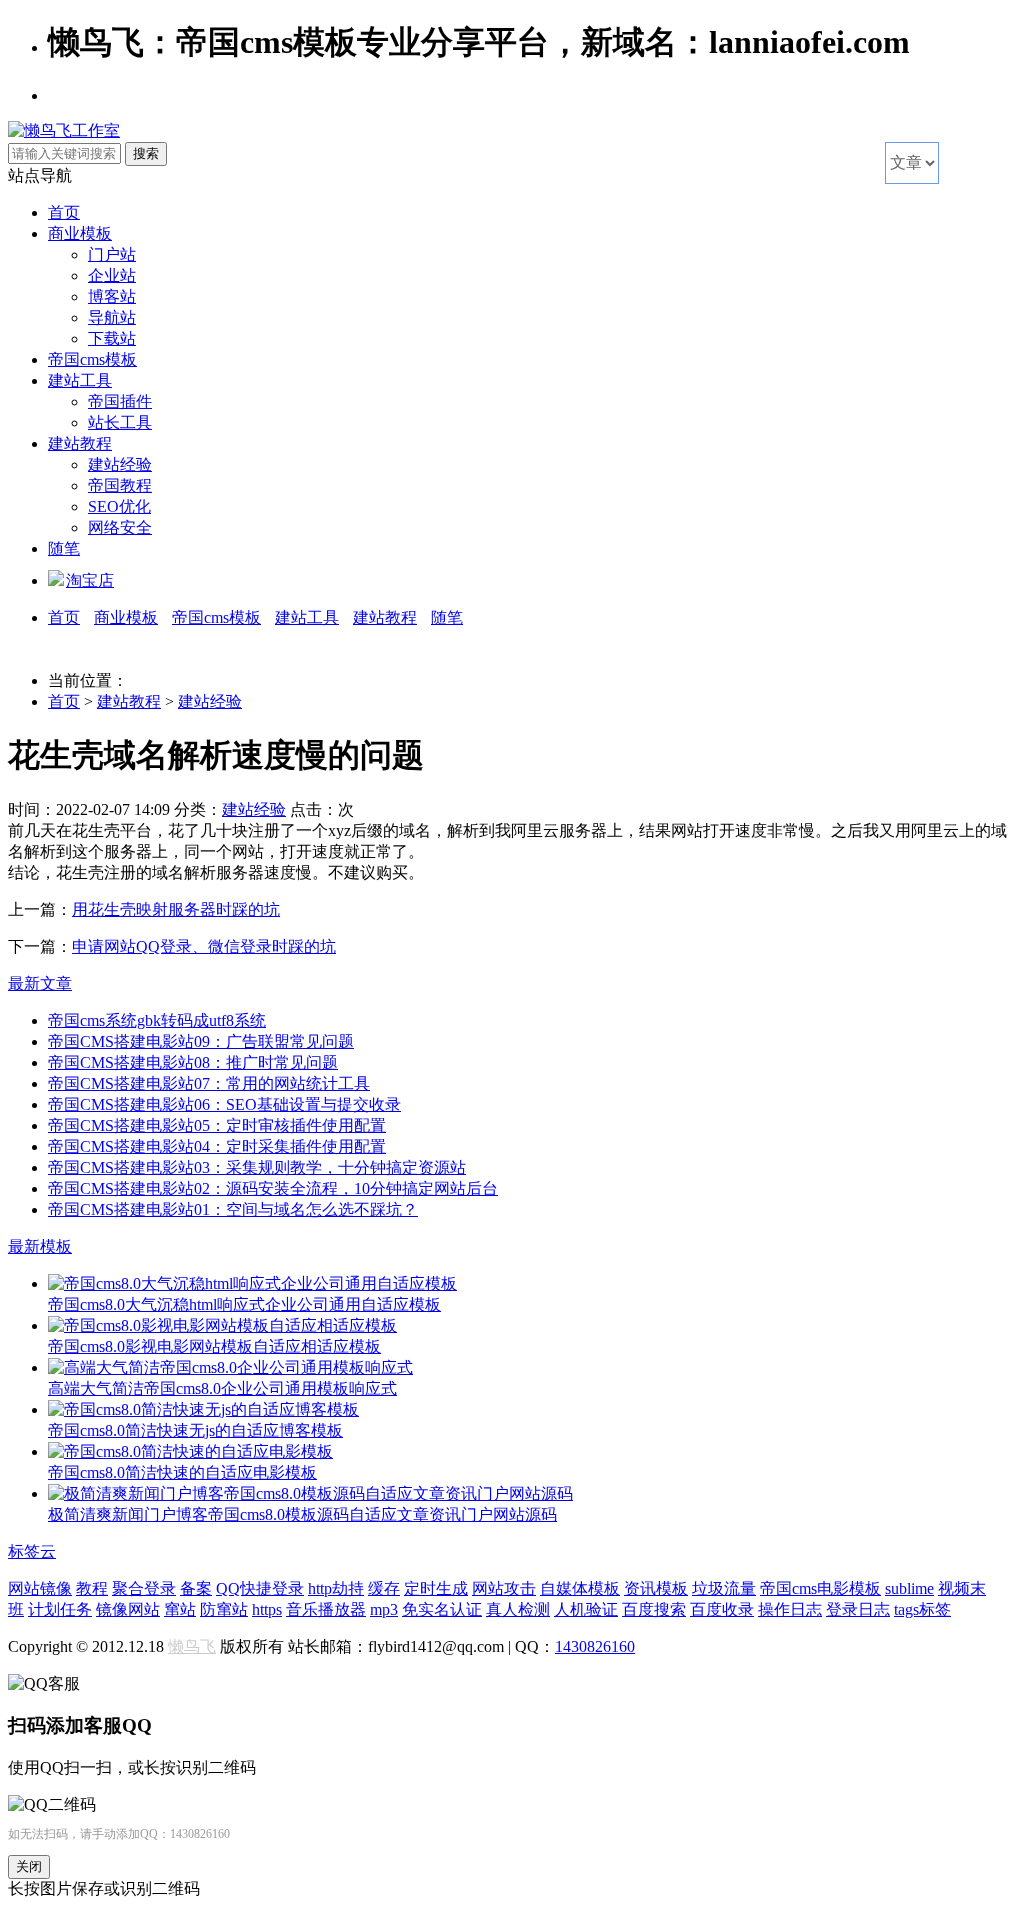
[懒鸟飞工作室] (64, 130)
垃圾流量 (724, 1588)
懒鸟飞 (192, 1646)
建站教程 (80, 443)
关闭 (29, 1866)
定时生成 (436, 1588)
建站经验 (120, 464)
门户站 (112, 254)
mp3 (384, 1609)
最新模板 (40, 1246)
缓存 (384, 1588)
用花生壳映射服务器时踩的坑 (176, 909)
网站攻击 (504, 1588)
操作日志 (790, 1609)
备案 (196, 1588)
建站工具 (80, 380)
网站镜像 (40, 1588)
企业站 (112, 275)
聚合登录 (144, 1588)
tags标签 (922, 1609)
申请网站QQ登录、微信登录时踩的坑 (204, 946)
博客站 (112, 296)
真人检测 (518, 1609)
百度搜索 (654, 1609)
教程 (92, 1588)
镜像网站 (128, 1609)
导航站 (112, 317)
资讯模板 (656, 1588)
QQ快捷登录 (260, 1588)
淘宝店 (90, 580)
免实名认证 (442, 1609)
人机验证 (586, 1609)
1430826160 (595, 1646)
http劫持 (336, 1588)
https (267, 1609)
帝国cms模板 (92, 359)
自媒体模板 (580, 1588)
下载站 (112, 338)
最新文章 (40, 983)
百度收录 (722, 1609)
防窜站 (224, 1609)
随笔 (64, 548)
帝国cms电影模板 (820, 1588)
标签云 (32, 1551)
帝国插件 (120, 401)
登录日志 (858, 1609)
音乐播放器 (326, 1609)
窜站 (180, 1609)
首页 (64, 212)
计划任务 (60, 1609)
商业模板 (80, 233)
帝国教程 (120, 485)
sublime (909, 1588)
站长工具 (120, 422)
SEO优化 (119, 506)
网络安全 (120, 527)
